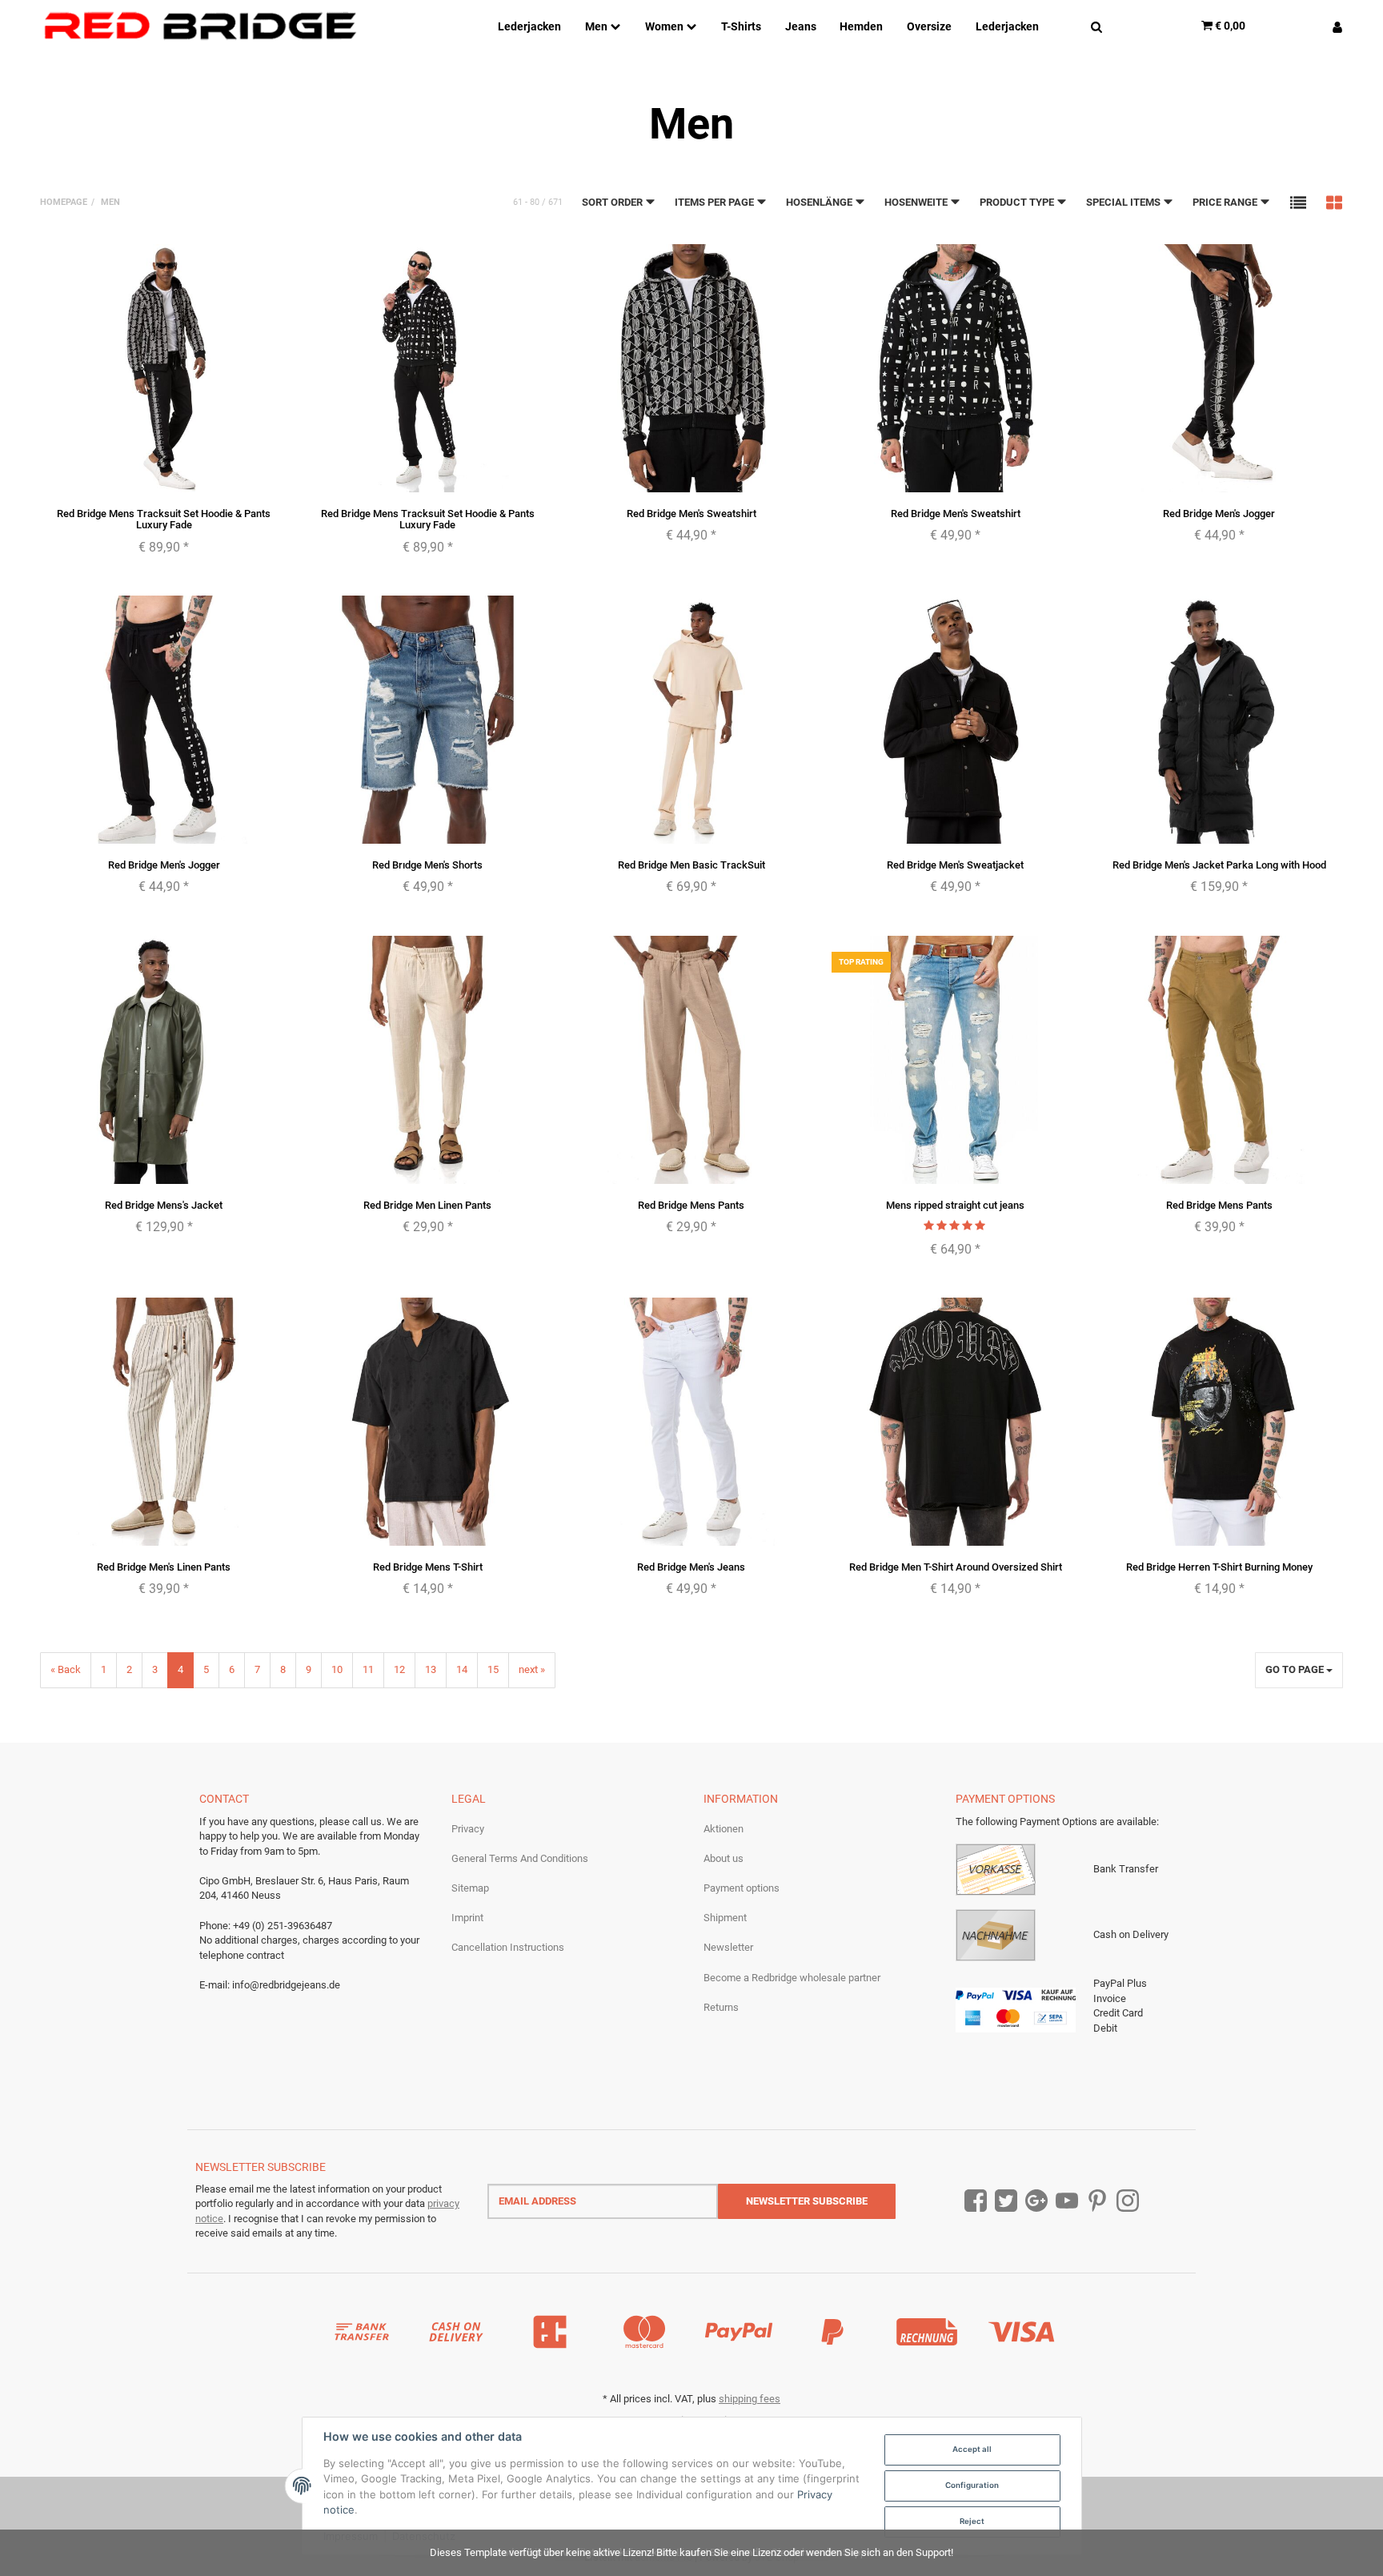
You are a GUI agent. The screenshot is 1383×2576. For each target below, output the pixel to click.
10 (337, 1669)
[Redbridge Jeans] (200, 26)
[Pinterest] (1097, 2201)
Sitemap (470, 1888)
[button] (1298, 202)
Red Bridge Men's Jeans (691, 1567)
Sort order (613, 202)
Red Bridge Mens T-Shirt (428, 1567)
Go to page (1296, 1669)
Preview (164, 478)
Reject (972, 2521)
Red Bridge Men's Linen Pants (164, 1567)
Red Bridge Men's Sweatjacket (955, 865)
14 (462, 1669)
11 (368, 1669)
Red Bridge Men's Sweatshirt (691, 514)
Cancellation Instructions (508, 1947)
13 (431, 1669)
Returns (721, 2007)
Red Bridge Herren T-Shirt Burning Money (1219, 1567)
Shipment (725, 1918)
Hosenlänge (820, 202)
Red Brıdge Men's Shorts (427, 865)
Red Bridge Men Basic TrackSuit (691, 865)
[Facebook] (976, 2201)
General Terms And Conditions (520, 1858)
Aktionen (724, 1829)
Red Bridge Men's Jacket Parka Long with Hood (1219, 865)
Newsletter (728, 1947)
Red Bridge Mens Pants (691, 1205)
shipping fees (750, 2399)
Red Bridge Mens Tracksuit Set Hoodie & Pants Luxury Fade (164, 519)
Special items (1124, 202)
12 (399, 1669)
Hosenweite (917, 202)
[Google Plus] (1036, 2201)
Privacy (468, 1829)
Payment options (742, 1888)
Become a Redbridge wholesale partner (792, 1978)
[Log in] (1331, 26)
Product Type (1018, 202)
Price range (1226, 202)
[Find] (1096, 26)
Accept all (972, 2449)
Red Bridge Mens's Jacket (164, 1205)
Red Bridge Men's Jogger (1219, 514)
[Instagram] (1128, 2201)
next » (532, 1669)
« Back (66, 1669)
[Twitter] (1006, 2201)
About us (724, 1858)
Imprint (467, 1918)
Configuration (972, 2485)
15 (493, 1669)
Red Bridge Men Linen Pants (427, 1205)
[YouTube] (1067, 2201)
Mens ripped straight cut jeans (955, 1205)
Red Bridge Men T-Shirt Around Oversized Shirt (956, 1567)
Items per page (716, 202)
